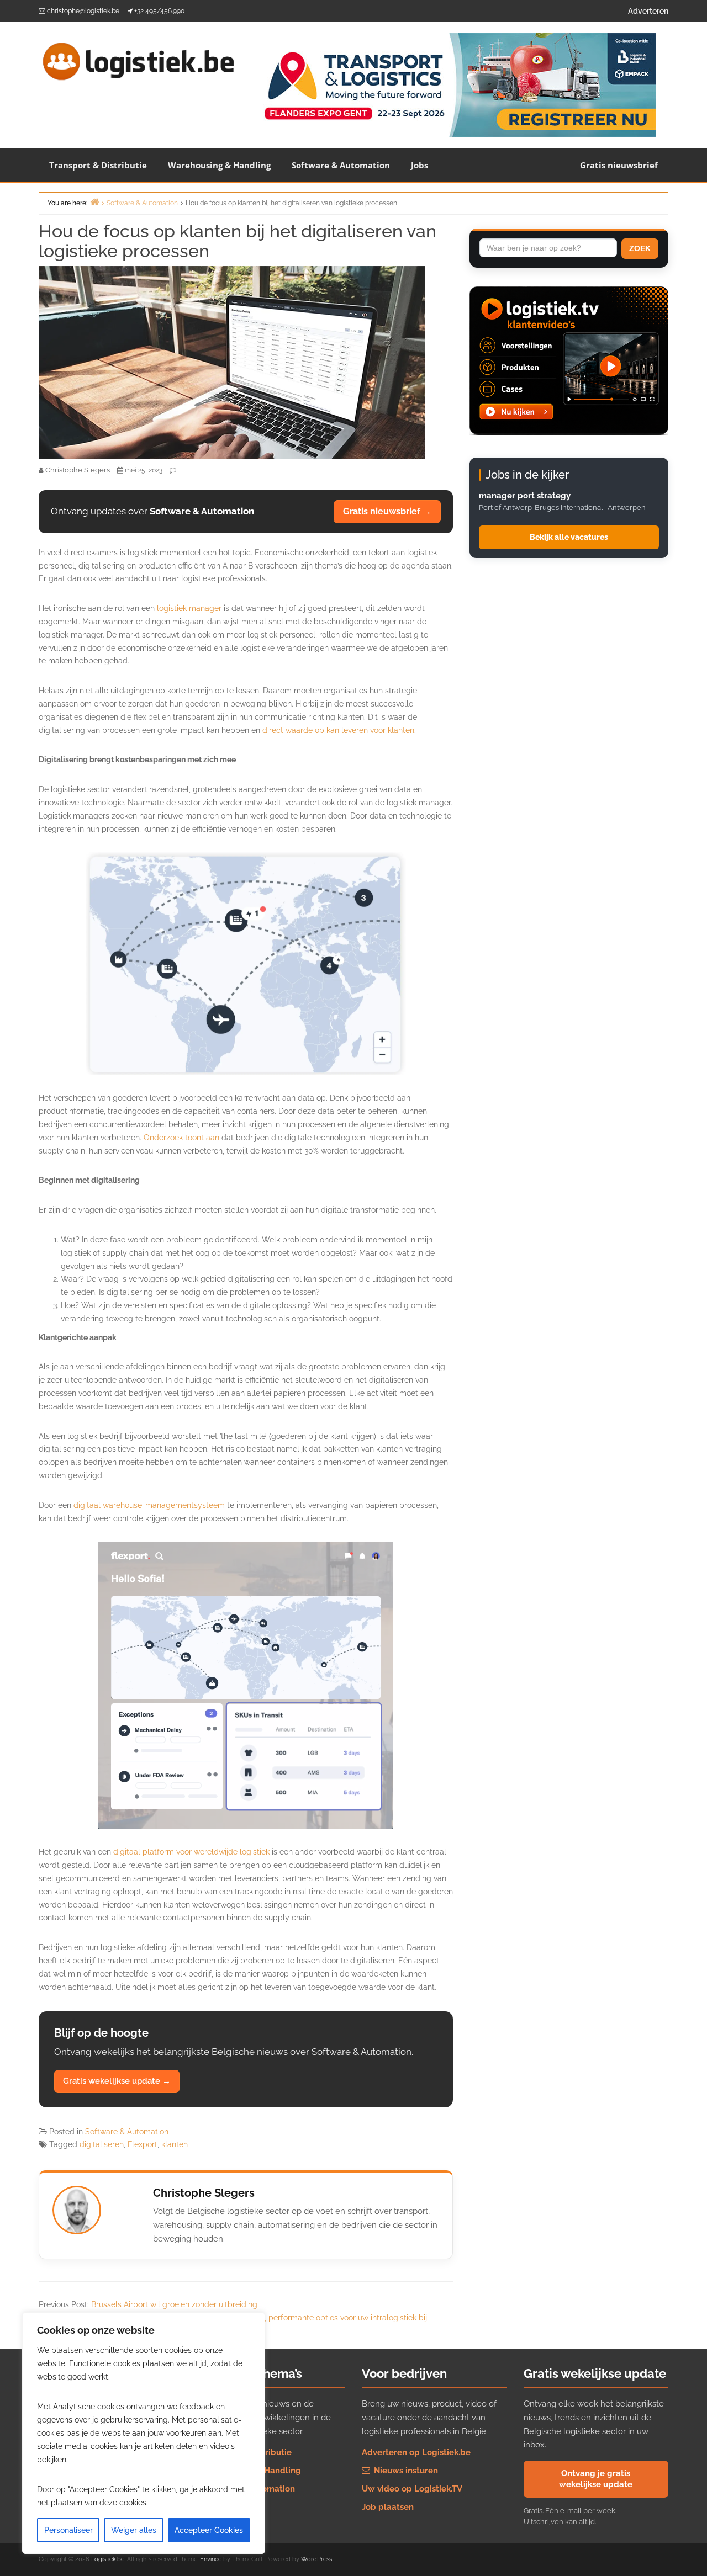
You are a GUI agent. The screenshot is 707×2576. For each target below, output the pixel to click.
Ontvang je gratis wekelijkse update (596, 2479)
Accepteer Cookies (209, 2530)
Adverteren (648, 11)
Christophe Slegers (204, 2193)
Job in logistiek (231, 2507)
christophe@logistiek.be (83, 11)
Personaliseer (68, 2530)
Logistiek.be (108, 2559)
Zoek (640, 248)
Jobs (420, 165)
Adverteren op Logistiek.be (416, 2452)
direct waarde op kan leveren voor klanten (338, 730)
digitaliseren (102, 2144)
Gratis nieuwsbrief (619, 165)
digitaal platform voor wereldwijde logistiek (191, 1852)
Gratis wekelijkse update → (117, 2081)
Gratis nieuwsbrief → (387, 511)
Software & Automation (341, 165)
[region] (144, 2433)
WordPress (316, 2559)
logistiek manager (189, 608)
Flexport (143, 2144)
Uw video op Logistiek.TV (412, 2489)
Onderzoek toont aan (181, 1138)
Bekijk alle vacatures (569, 537)
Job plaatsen (388, 2507)
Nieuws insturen (405, 2471)
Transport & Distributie (98, 165)
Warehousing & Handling (219, 165)
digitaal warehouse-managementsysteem (149, 1505)
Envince (211, 2559)
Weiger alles (134, 2530)
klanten (175, 2144)
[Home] (94, 202)
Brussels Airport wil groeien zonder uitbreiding (174, 2304)
